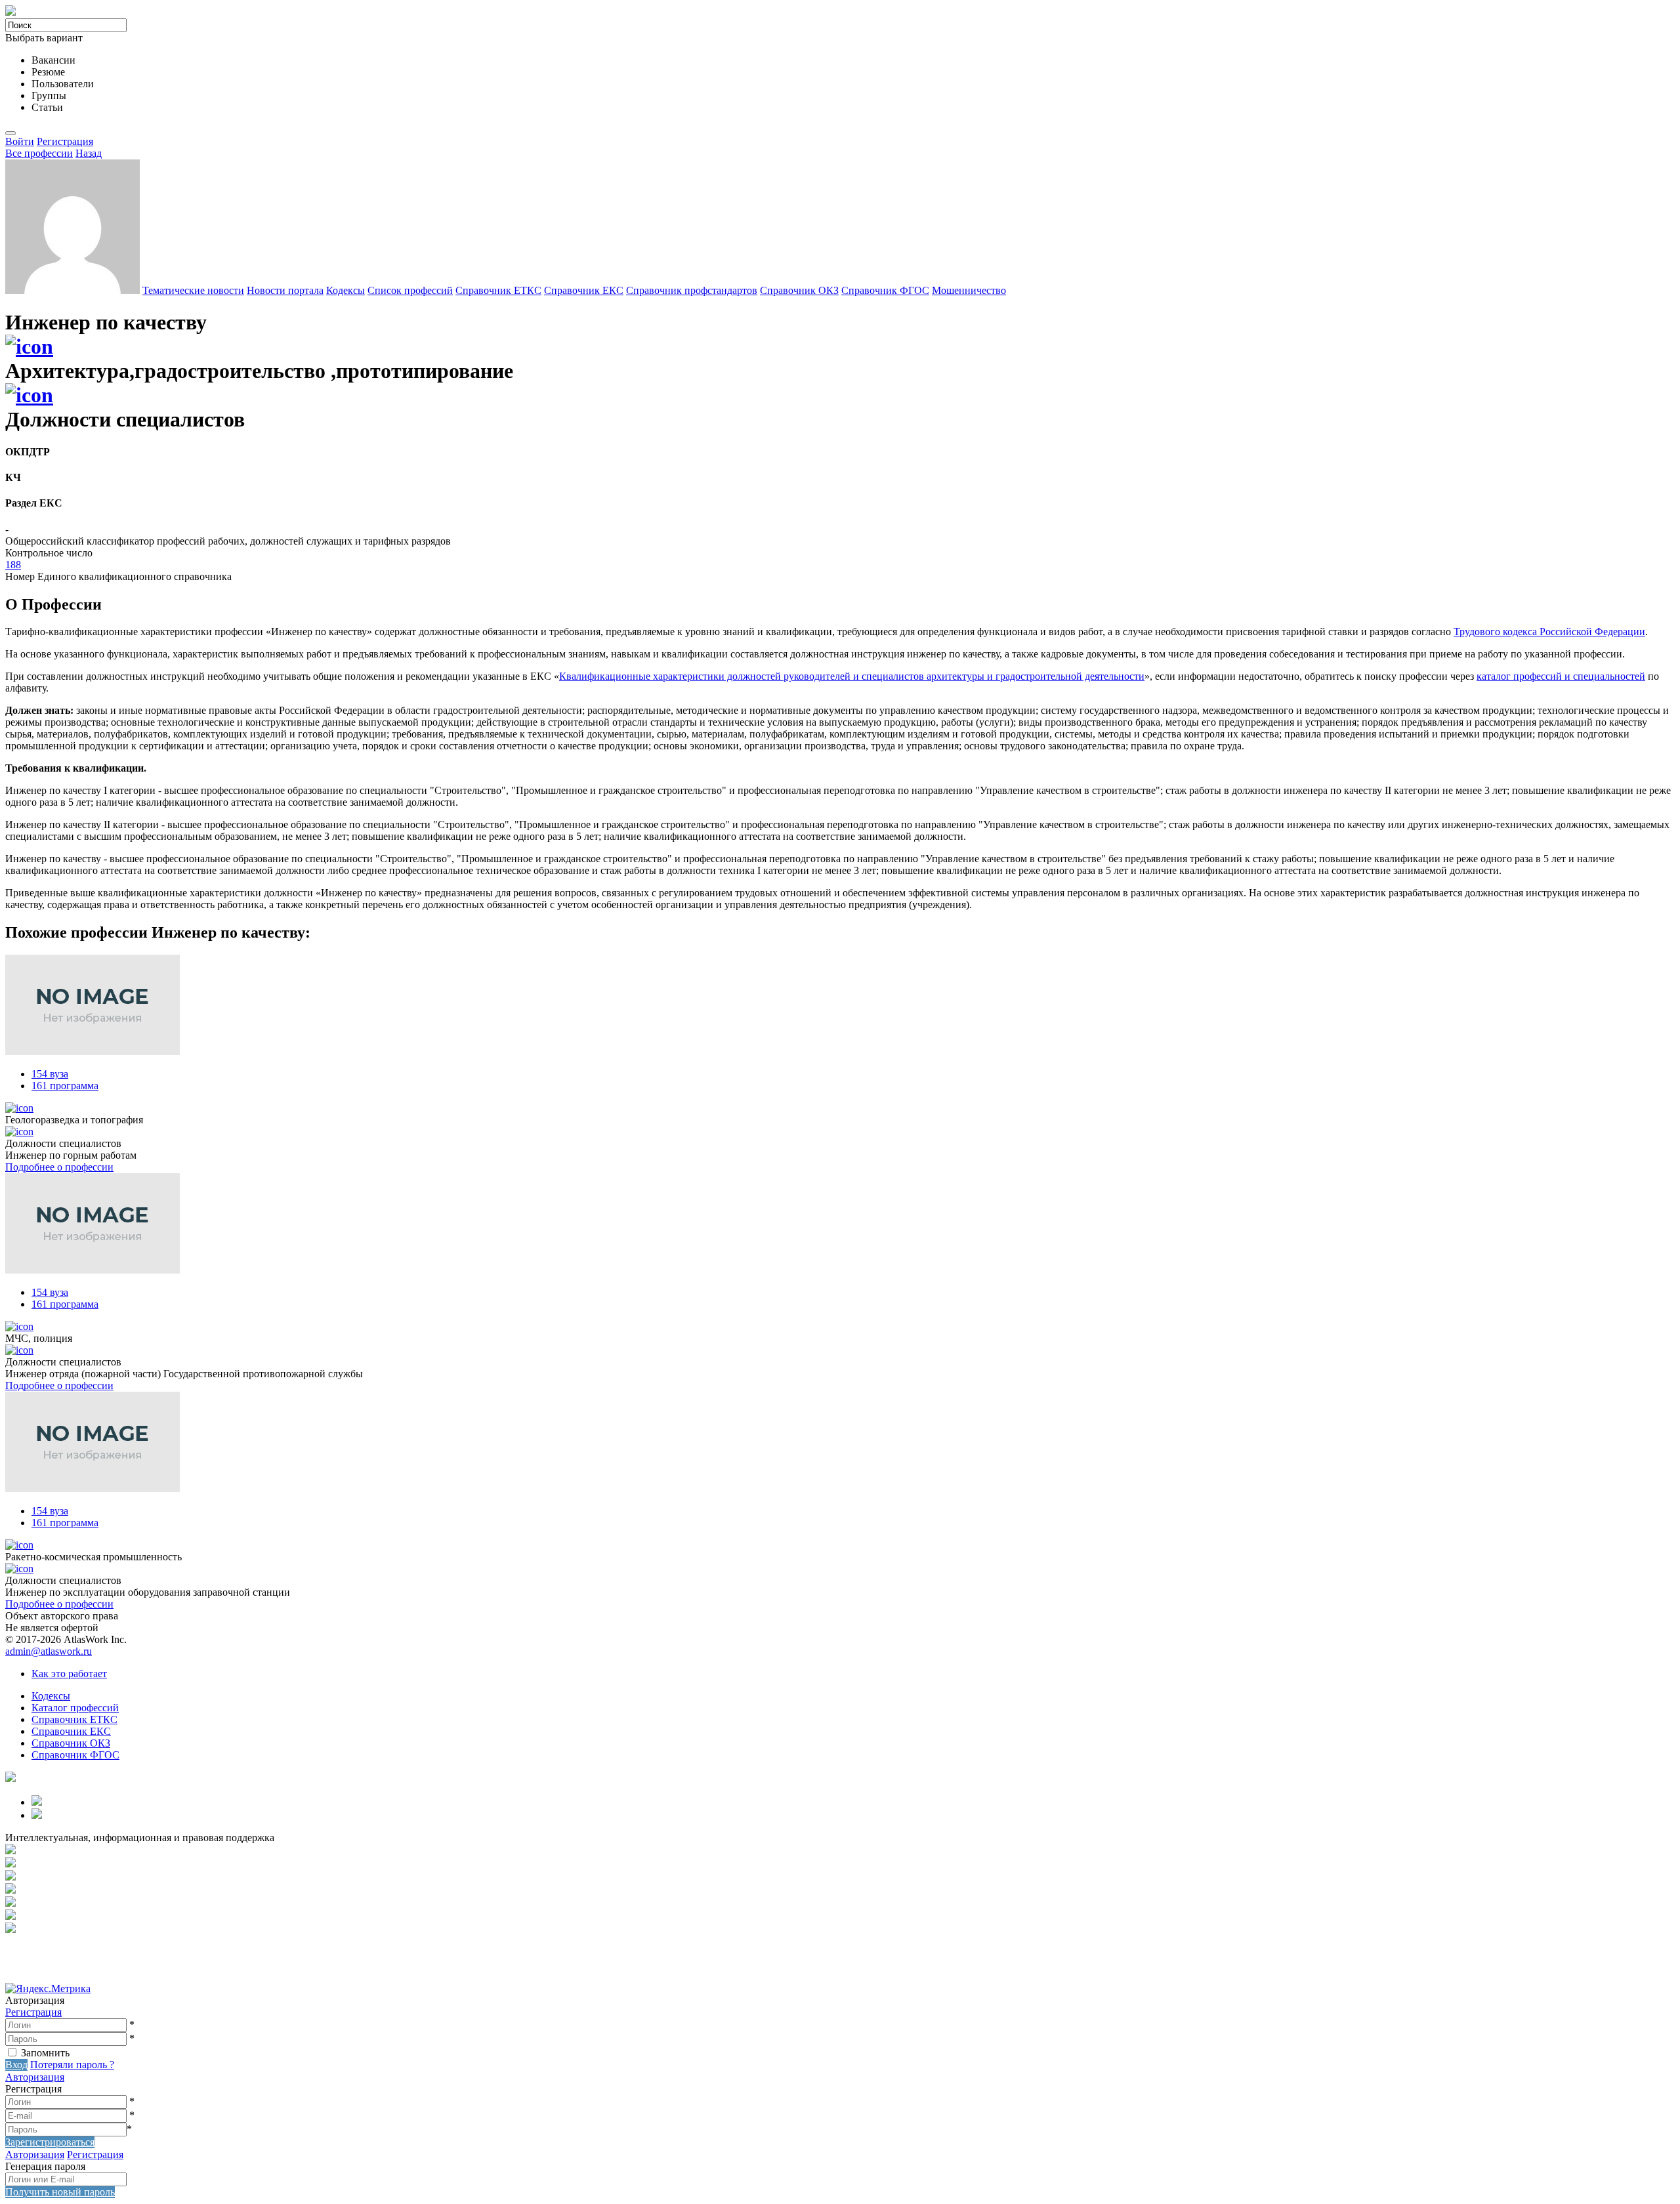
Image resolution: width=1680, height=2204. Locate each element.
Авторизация (35, 2077)
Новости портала (285, 290)
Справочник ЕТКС (498, 290)
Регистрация (65, 141)
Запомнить (45, 2053)
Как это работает (69, 1674)
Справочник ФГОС (885, 290)
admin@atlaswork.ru (49, 1651)
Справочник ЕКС (584, 290)
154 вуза (50, 1074)
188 (13, 565)
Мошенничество (969, 290)
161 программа (65, 1086)
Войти (20, 141)
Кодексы (346, 290)
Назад (89, 153)
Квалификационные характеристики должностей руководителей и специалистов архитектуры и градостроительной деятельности (852, 676)
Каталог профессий (75, 1708)
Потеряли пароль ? (72, 2065)
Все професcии (39, 153)
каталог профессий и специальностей (1561, 676)
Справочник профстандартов (692, 290)
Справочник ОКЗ (799, 290)
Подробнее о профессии (59, 1167)
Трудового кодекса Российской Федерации (1549, 632)
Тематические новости (193, 290)
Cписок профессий (410, 290)
